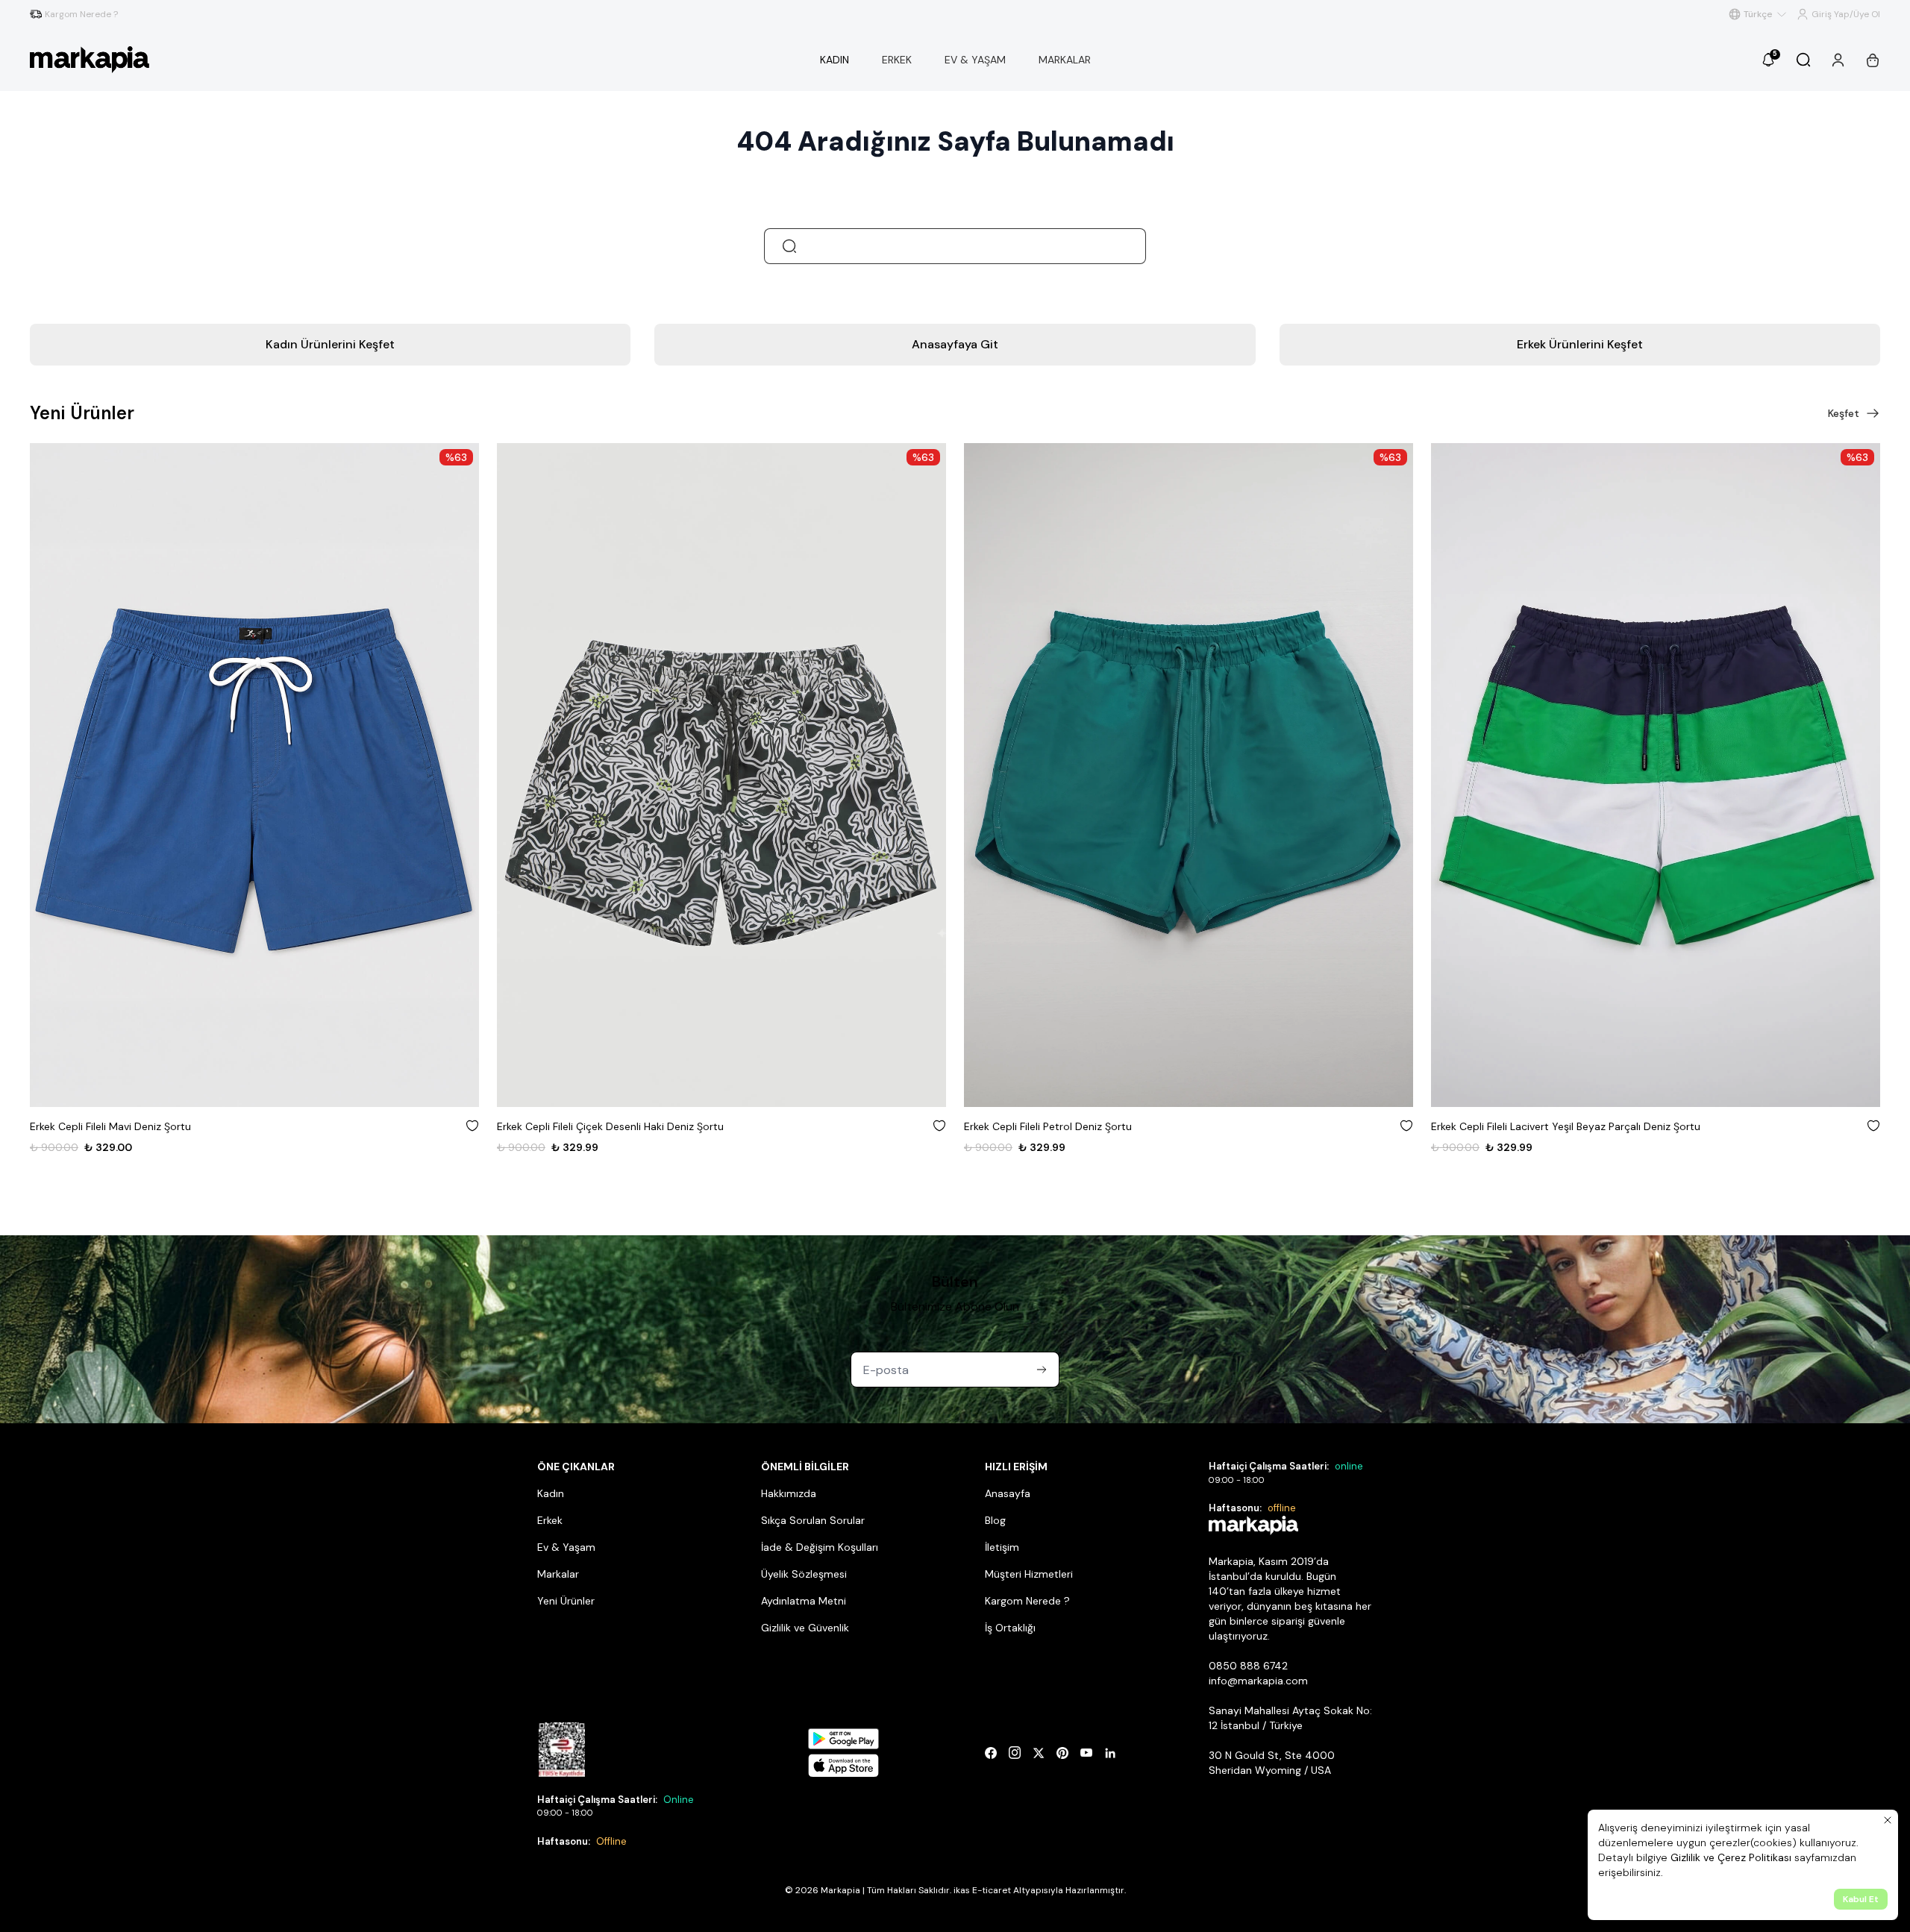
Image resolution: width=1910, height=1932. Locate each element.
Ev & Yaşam (566, 1547)
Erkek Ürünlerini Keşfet (1580, 344)
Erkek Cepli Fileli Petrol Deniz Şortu (1048, 1126)
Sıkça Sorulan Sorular (813, 1520)
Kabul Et (1861, 1899)
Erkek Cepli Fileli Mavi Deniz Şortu (110, 1126)
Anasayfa (1008, 1493)
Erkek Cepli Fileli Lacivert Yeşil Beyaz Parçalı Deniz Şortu (1566, 1126)
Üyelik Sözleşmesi (804, 1574)
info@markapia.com (1258, 1681)
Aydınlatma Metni (804, 1601)
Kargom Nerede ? (1027, 1601)
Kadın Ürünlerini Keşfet (330, 344)
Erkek (550, 1520)
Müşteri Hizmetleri (1029, 1574)
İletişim (1002, 1547)
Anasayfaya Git (955, 344)
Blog (995, 1520)
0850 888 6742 (1248, 1666)
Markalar (558, 1574)
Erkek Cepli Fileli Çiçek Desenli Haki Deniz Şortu (610, 1126)
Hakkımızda (789, 1493)
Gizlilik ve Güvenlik (805, 1628)
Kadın (551, 1493)
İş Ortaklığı (1010, 1628)
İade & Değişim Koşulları (820, 1547)
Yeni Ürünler (566, 1601)
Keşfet (1844, 413)
